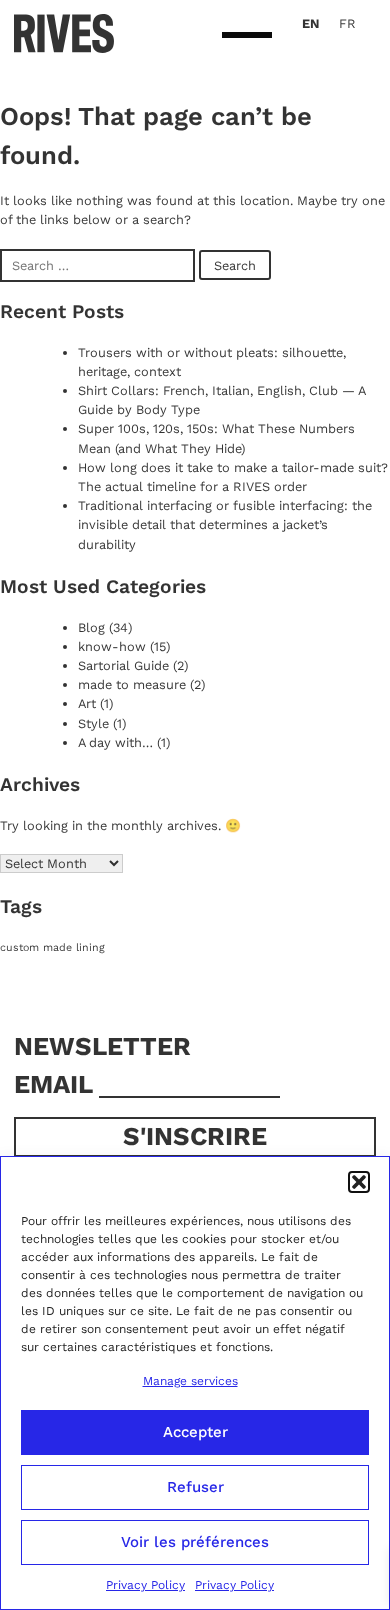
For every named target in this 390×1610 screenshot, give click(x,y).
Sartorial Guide (123, 665)
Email (56, 1084)
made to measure (132, 684)
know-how (112, 646)
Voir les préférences (195, 1542)
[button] (359, 1182)
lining (90, 947)
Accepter (195, 1432)
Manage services (190, 1381)
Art (87, 703)
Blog (91, 627)
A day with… (115, 742)
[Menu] (247, 36)
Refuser (195, 1487)
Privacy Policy (145, 1585)
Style (93, 723)
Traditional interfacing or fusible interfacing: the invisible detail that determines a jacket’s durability (225, 524)
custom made (36, 947)
